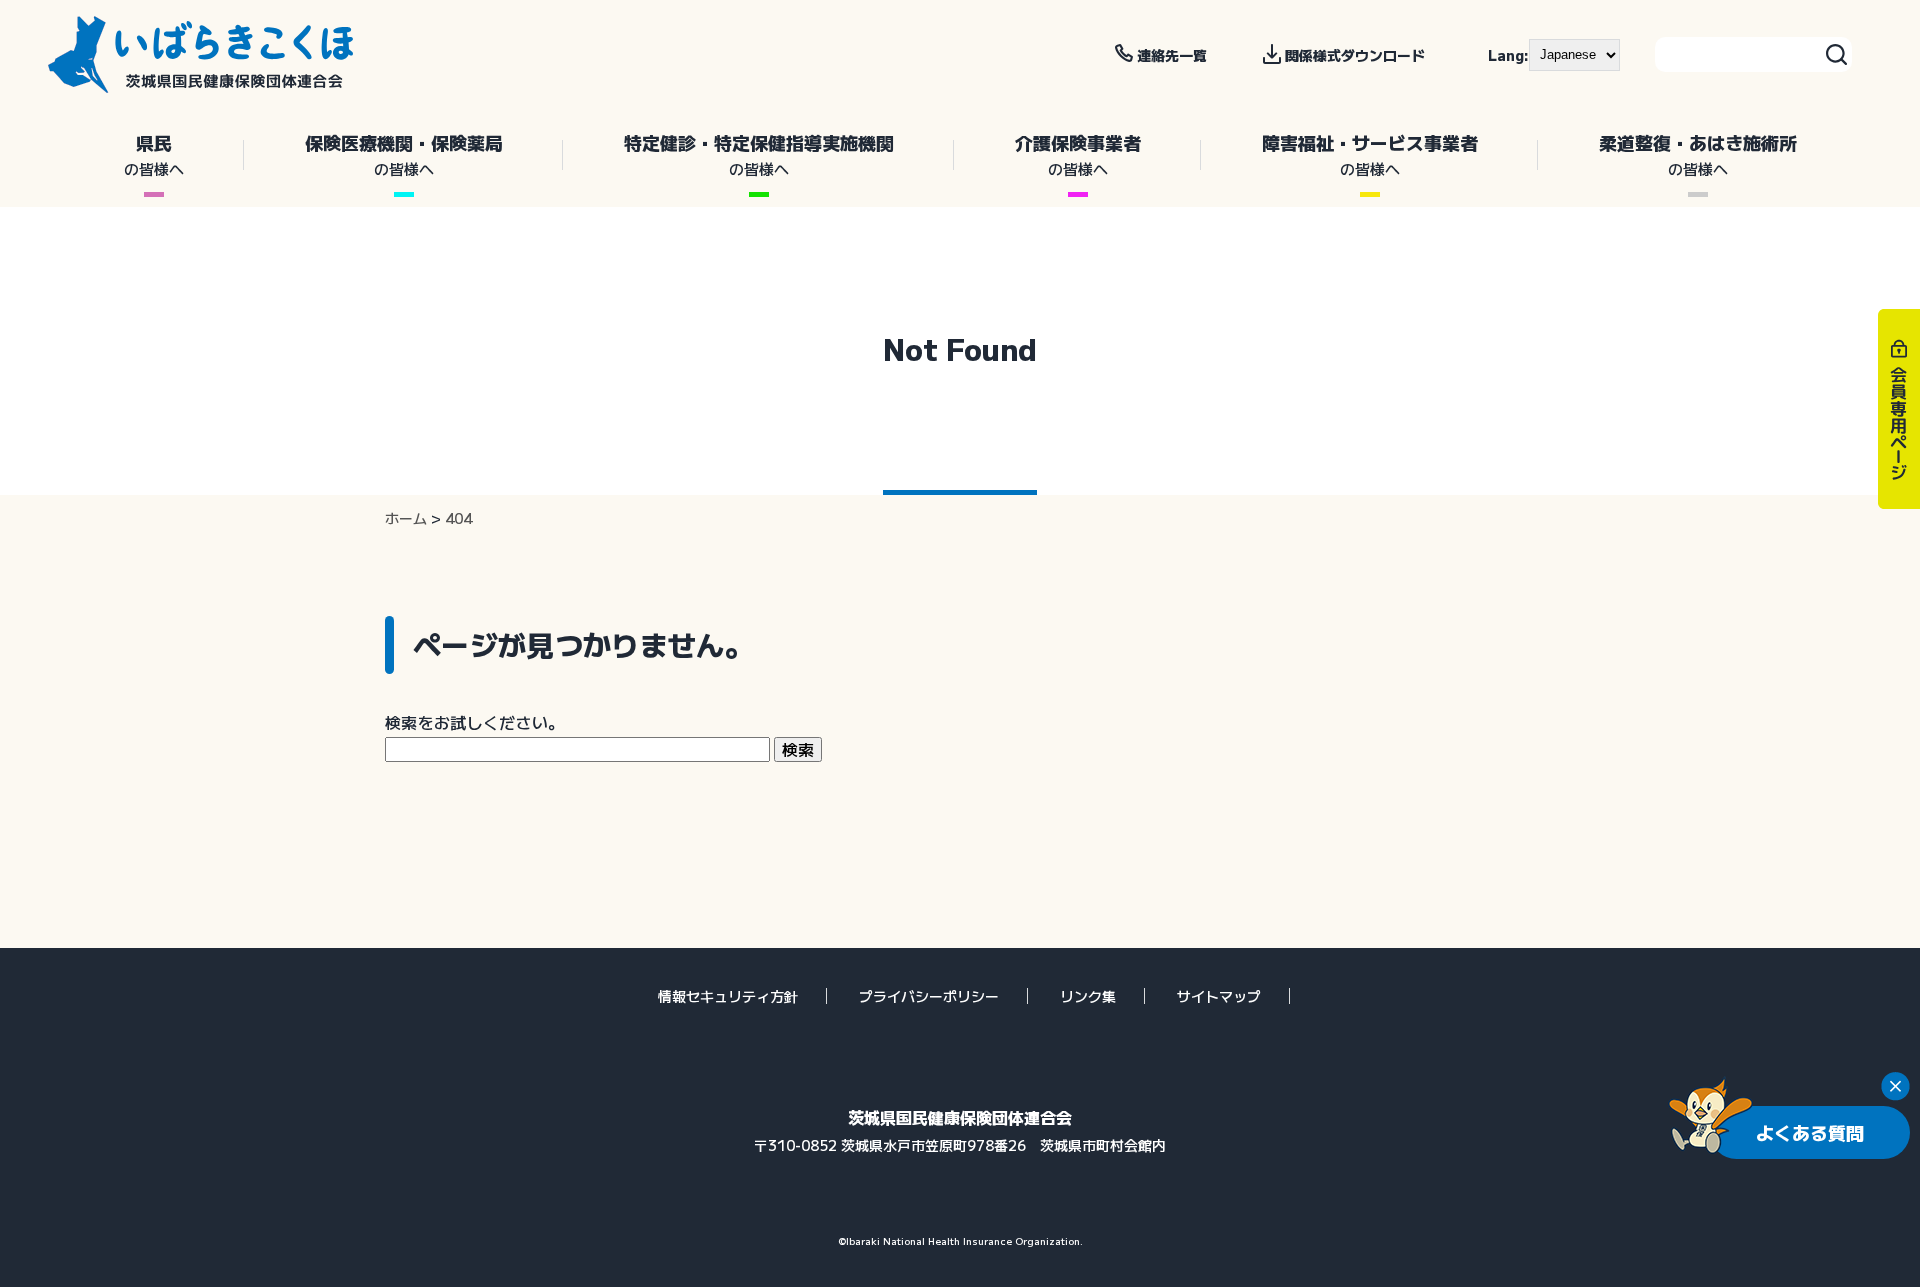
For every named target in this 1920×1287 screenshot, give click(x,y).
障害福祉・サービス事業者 (1370, 154)
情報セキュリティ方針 (728, 996)
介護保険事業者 (1078, 154)
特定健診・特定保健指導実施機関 (759, 154)
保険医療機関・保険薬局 (404, 154)
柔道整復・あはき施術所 (1698, 154)
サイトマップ (1219, 996)
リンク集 (1088, 996)
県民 (154, 154)
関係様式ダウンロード (1355, 55)
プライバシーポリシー (929, 996)
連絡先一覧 (1172, 55)
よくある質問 (1810, 1132)
